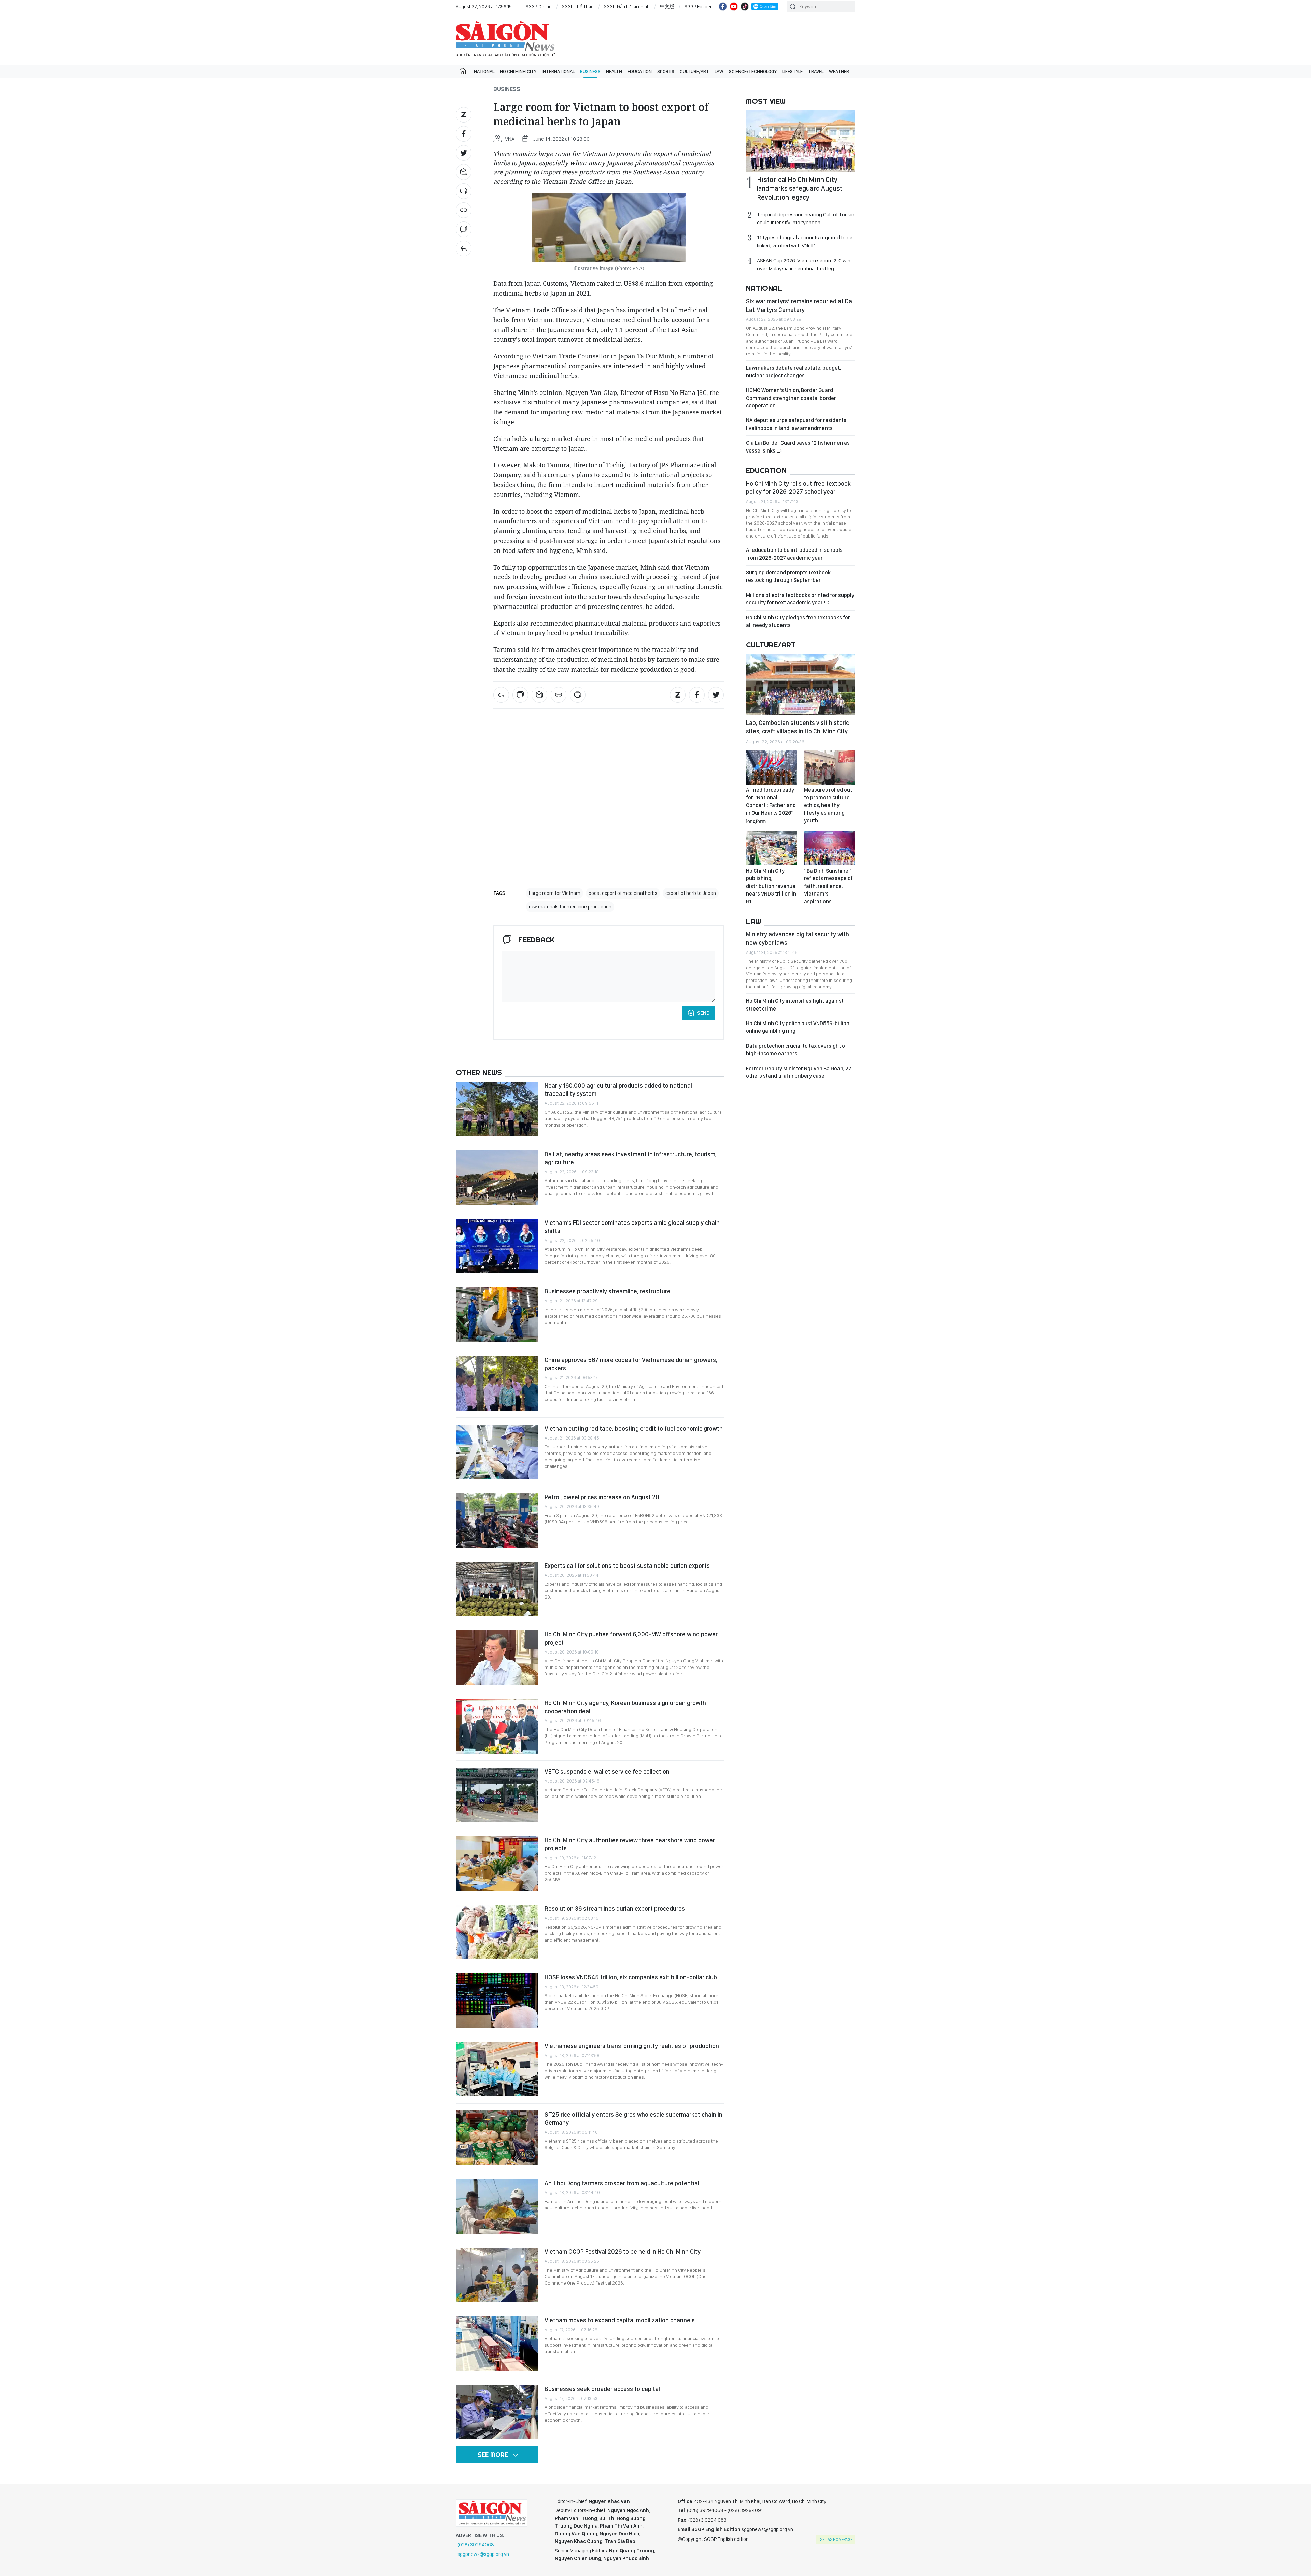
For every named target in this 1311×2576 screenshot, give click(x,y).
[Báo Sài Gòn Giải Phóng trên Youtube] (734, 6)
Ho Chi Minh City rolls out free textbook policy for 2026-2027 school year (798, 488)
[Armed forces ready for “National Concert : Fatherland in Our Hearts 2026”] (772, 768)
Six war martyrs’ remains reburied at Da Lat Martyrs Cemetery (799, 305)
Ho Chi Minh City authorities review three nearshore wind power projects (630, 1844)
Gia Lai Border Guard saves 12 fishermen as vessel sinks (798, 447)
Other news (479, 1072)
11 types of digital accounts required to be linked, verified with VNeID (805, 241)
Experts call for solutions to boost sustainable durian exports (627, 1566)
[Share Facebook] (464, 134)
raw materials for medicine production (570, 907)
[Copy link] (464, 210)
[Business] (464, 248)
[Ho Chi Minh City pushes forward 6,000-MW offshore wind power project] (497, 1658)
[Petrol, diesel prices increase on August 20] (497, 1520)
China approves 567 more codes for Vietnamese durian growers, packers (631, 1364)
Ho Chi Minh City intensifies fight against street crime (795, 1005)
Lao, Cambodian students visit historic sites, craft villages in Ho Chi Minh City (798, 727)
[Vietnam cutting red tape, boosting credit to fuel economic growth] (497, 1452)
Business (590, 71)
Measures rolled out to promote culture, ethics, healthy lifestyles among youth (828, 805)
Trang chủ (463, 71)
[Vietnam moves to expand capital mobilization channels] (497, 2344)
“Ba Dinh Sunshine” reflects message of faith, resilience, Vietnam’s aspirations (828, 886)
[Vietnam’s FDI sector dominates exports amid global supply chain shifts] (497, 1246)
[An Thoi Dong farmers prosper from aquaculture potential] (497, 2206)
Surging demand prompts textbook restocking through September (788, 576)
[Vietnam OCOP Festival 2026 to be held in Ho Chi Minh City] (497, 2275)
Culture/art (694, 71)
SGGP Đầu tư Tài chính (627, 6)
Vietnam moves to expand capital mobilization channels (620, 2320)
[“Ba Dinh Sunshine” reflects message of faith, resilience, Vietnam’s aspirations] (830, 848)
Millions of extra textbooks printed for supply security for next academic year (800, 599)
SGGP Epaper (698, 6)
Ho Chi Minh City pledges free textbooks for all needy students (798, 621)
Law (719, 71)
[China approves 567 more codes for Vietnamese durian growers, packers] (497, 1383)
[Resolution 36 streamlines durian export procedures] (497, 1932)
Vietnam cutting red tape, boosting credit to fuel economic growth (634, 1428)
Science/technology (753, 71)
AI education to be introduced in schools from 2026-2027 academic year (794, 554)
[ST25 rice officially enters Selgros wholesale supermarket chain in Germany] (497, 2138)
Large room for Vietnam (555, 893)
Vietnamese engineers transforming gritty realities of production (632, 2046)
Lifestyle (792, 71)
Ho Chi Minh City (518, 71)
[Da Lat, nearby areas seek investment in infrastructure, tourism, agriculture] (497, 1177)
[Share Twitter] (464, 153)
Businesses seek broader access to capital (602, 2389)
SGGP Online (539, 6)
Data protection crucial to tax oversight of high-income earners (797, 1050)
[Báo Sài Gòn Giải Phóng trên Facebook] (723, 6)
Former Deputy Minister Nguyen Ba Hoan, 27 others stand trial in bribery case (799, 1072)
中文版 (667, 6)
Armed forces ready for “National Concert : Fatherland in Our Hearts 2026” (771, 805)
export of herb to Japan (691, 893)
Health (614, 71)
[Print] (464, 191)
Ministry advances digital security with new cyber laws (798, 938)
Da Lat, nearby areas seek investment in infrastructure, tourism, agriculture (631, 1158)
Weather (839, 71)
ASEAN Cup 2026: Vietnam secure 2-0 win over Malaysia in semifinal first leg (804, 264)
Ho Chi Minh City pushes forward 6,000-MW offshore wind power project (631, 1638)
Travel (816, 71)
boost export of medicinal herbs (623, 893)
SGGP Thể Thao (578, 6)
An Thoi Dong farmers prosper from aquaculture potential (622, 2183)
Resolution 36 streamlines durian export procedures (615, 1909)
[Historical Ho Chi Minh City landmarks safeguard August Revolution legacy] (801, 141)
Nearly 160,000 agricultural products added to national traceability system (618, 1090)
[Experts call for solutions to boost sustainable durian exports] (497, 1589)
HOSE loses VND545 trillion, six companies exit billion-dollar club (631, 1977)
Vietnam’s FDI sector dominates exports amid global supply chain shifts (632, 1227)
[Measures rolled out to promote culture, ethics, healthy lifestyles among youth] (830, 768)
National (484, 71)
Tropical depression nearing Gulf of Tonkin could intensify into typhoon (806, 218)
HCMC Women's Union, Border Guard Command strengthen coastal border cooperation (791, 398)
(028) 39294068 (476, 2545)
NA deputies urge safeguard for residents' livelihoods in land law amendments (797, 424)
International (558, 71)
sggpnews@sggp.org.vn (483, 2554)
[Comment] (464, 229)
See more (493, 2455)
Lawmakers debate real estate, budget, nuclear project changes (793, 371)
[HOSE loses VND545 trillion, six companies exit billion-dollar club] (497, 2001)
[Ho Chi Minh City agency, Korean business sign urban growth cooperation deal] (497, 1726)
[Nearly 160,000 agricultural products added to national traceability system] (497, 1109)
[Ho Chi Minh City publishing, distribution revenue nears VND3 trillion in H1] (772, 848)
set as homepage (836, 2539)
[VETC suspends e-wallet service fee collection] (497, 1795)
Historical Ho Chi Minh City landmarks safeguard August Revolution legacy (800, 188)
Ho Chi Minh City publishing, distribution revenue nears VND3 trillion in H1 (771, 886)
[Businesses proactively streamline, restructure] (497, 1315)
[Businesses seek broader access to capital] (497, 2412)
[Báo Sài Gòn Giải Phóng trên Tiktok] (745, 6)
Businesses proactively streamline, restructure (608, 1291)
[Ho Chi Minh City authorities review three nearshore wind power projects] (497, 1863)
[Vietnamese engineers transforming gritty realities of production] (497, 2069)
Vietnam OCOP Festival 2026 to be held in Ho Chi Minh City (623, 2252)
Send (703, 1013)
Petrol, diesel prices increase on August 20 (602, 1497)
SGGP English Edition (505, 39)
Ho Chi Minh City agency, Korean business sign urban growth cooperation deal (625, 1707)
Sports (666, 71)
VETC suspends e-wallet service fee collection (607, 1771)
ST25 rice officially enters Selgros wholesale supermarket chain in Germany (633, 2119)
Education (640, 71)
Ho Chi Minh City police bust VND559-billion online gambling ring (798, 1027)
